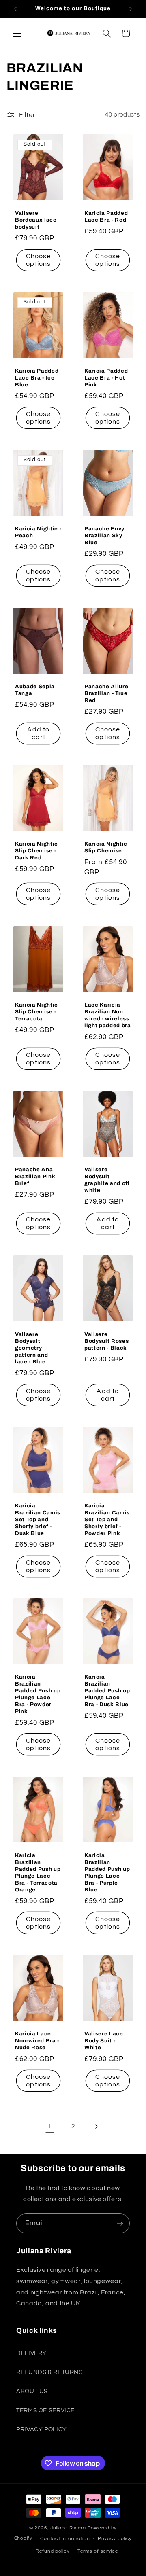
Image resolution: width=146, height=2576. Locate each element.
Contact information (65, 2539)
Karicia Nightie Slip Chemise (106, 847)
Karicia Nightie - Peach (38, 532)
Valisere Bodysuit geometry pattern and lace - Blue (31, 1348)
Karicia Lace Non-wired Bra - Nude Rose (37, 2041)
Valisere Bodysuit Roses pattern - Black (106, 1341)
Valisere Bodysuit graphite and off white (107, 1180)
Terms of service (98, 2551)
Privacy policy (115, 2539)
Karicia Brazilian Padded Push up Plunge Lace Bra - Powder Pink (38, 1694)
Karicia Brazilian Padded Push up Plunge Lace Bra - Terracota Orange (38, 1872)
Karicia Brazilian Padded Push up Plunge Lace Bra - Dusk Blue (107, 1691)
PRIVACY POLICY (42, 2429)
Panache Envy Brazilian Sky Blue (104, 535)
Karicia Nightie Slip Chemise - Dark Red (36, 851)
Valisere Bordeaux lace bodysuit (36, 220)
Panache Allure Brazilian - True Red (106, 693)
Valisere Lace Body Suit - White (104, 2041)
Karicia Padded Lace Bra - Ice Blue (37, 378)
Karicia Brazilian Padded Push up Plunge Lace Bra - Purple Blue (107, 1872)
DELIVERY (31, 2353)
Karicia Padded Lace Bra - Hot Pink (106, 378)
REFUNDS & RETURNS (49, 2372)
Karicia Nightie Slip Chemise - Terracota (36, 1012)
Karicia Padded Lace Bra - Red (106, 216)
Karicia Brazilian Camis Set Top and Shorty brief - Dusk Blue (38, 1519)
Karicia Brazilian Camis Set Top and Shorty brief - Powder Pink (107, 1519)
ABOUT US (32, 2391)
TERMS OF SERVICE (45, 2410)
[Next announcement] (131, 9)
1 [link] (50, 2126)
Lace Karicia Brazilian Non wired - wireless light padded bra (108, 1015)
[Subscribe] (120, 2223)
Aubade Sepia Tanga (35, 689)
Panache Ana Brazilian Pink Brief (35, 1176)
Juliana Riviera (69, 2528)
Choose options (38, 260)
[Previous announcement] (15, 9)
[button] (17, 33)
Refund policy (53, 2551)
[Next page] (96, 2127)
